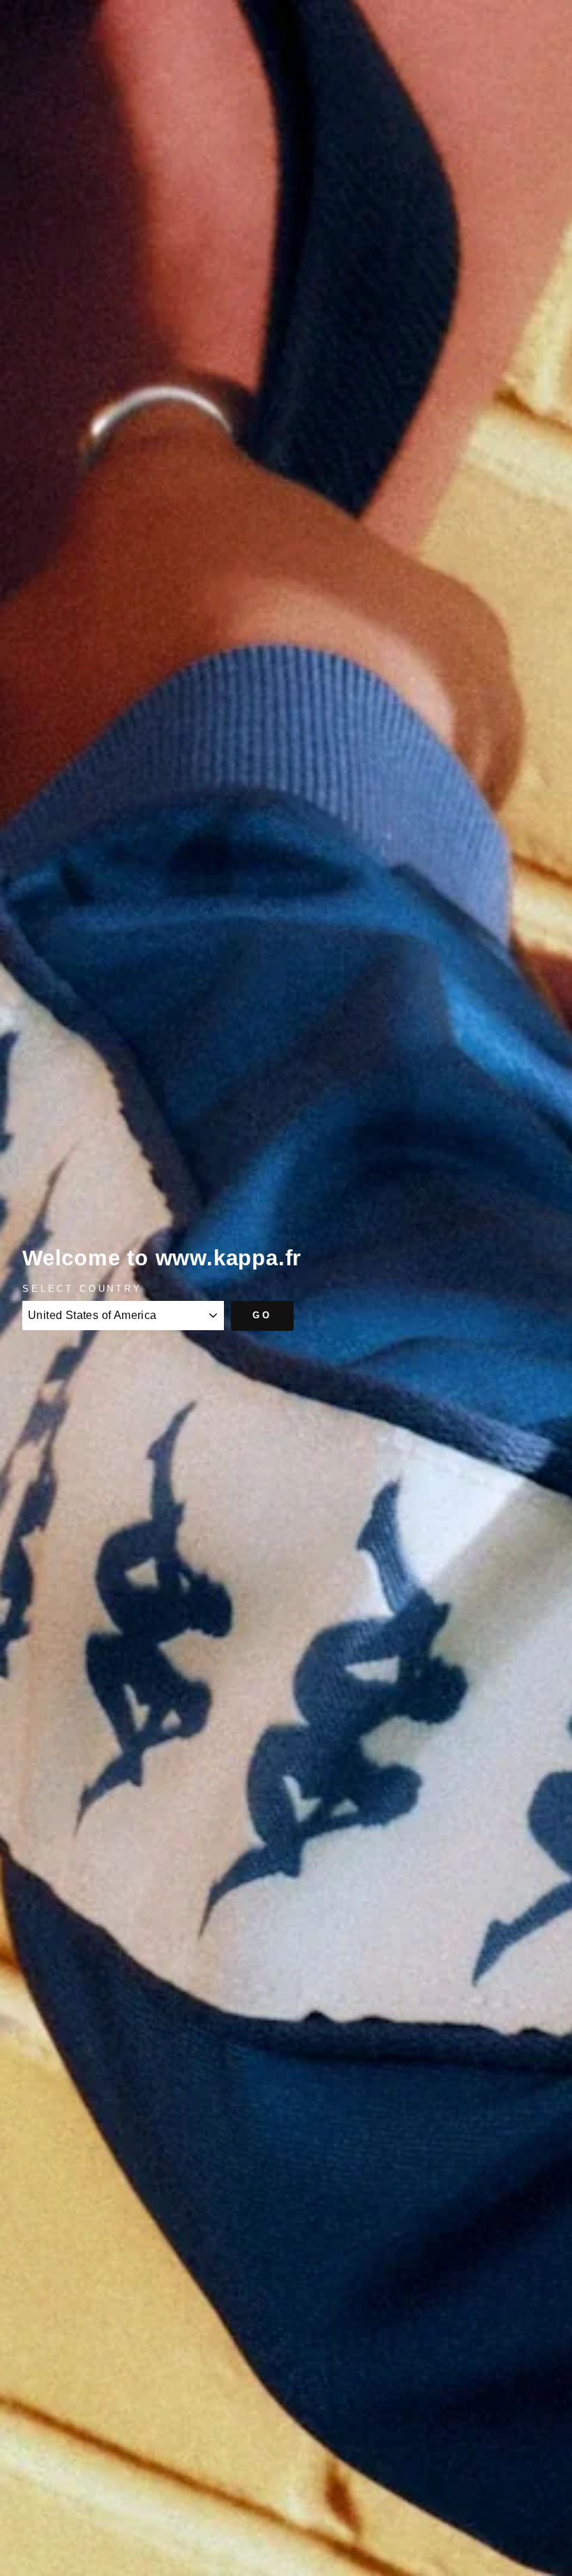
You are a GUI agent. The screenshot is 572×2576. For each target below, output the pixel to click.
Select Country (82, 1289)
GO (262, 1315)
